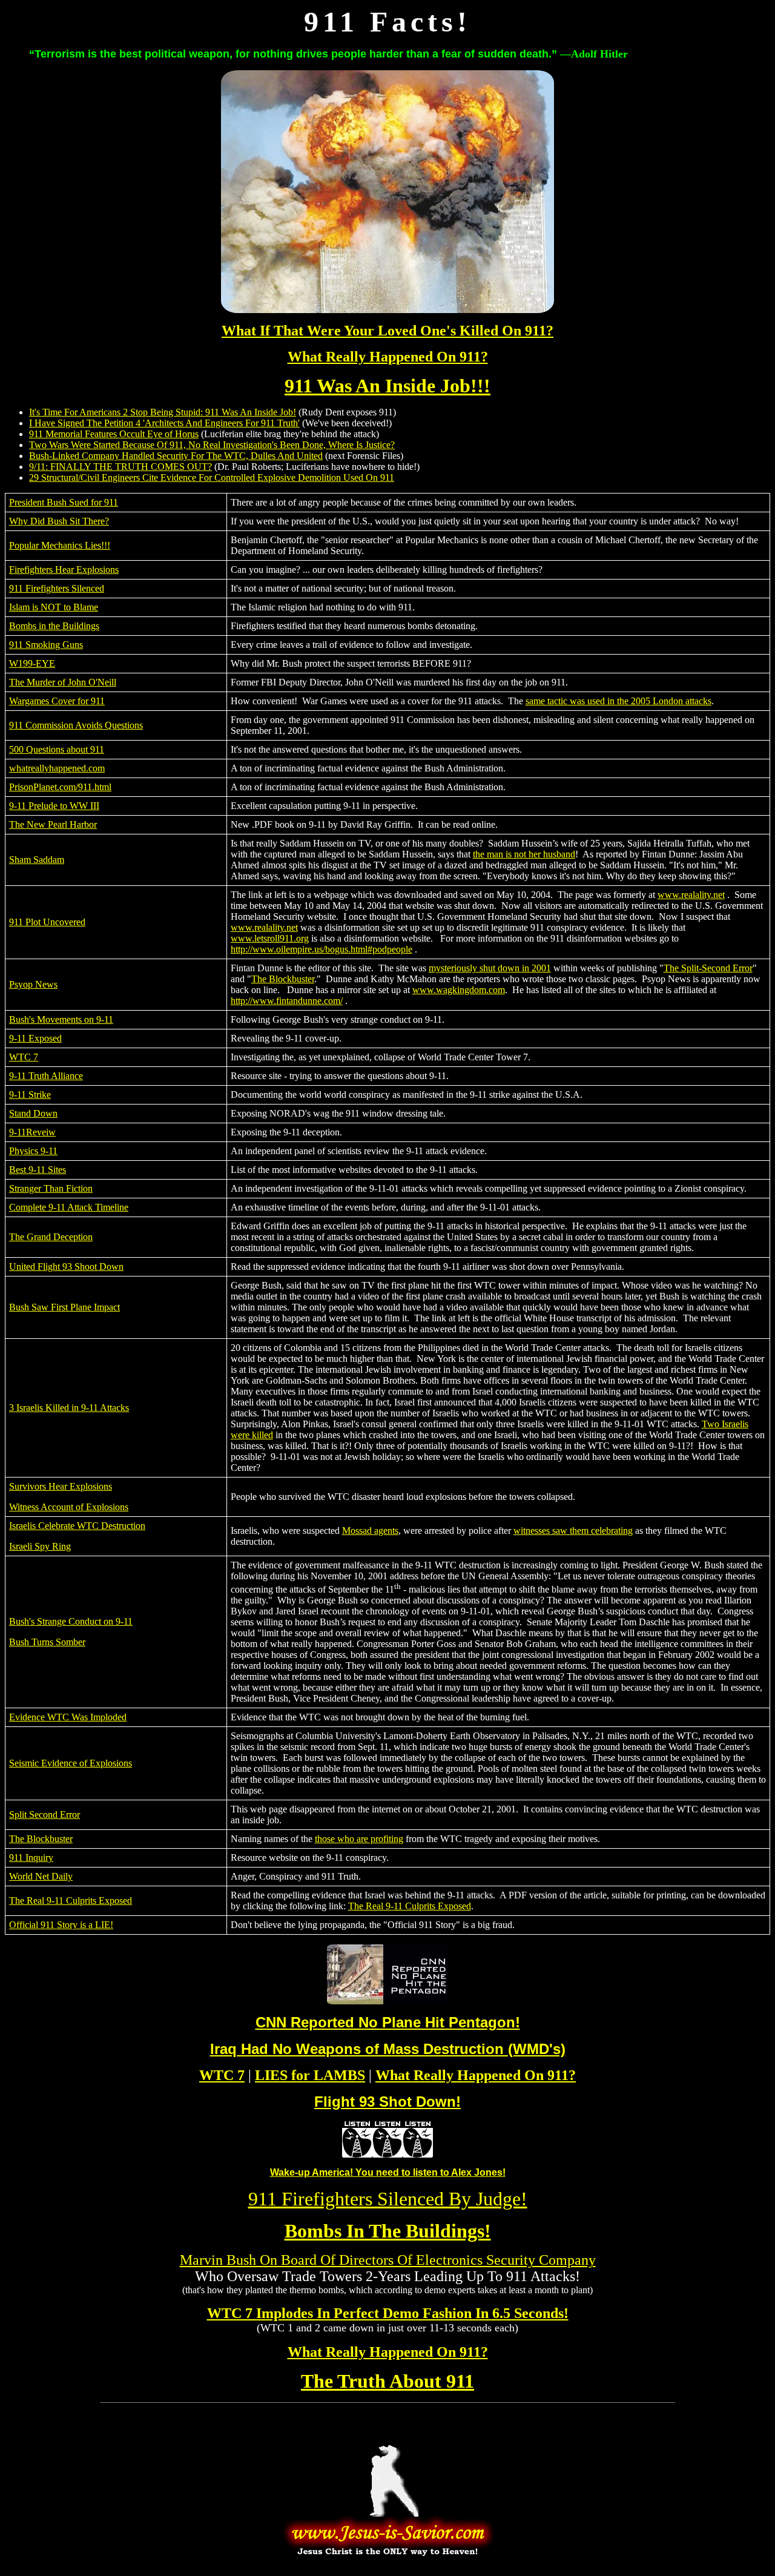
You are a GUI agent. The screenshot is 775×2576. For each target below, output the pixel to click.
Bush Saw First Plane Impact (64, 1307)
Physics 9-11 (33, 1151)
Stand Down (33, 1113)
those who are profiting (359, 1839)
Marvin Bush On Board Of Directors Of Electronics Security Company (388, 2260)
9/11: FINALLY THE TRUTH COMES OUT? (120, 467)
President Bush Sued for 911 (64, 502)
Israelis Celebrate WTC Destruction (77, 1526)
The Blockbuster (283, 979)
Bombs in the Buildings (54, 626)
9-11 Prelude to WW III (54, 806)
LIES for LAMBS (310, 2075)
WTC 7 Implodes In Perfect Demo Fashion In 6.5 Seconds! (388, 2313)
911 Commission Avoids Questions (76, 725)
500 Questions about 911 (57, 749)
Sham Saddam (37, 860)
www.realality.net (691, 895)
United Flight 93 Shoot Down (66, 1267)
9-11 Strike (30, 1095)
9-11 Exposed (35, 1038)
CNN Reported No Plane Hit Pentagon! (388, 2022)
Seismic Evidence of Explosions (71, 1763)
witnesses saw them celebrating (573, 1531)
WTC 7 (24, 1057)
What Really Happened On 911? (388, 357)
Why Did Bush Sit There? (59, 521)
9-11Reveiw (32, 1132)
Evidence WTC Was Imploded (68, 1717)
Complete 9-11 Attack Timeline (69, 1207)
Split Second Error (45, 1815)
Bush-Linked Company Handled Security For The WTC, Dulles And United (176, 456)
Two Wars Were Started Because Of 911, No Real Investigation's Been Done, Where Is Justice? (212, 445)
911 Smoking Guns (46, 645)
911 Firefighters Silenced (57, 588)
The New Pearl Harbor (53, 824)
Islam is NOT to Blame (54, 607)
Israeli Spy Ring (40, 1546)
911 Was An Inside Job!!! (387, 386)
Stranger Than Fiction (51, 1188)
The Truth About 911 (387, 2381)
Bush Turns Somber (47, 1642)
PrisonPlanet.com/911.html (60, 787)
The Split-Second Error (708, 968)
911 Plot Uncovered (47, 922)
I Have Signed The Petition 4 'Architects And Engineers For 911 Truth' (164, 423)
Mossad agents (370, 1531)
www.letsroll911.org (270, 938)
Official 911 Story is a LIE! (61, 1925)
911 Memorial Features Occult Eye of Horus (114, 434)
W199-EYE (32, 663)
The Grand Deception (51, 1237)
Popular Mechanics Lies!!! (60, 545)
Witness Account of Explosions (69, 1507)
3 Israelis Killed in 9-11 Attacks (69, 1408)
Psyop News (33, 984)
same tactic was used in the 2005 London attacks (618, 701)
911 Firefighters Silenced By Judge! (388, 2199)
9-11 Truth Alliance (46, 1076)
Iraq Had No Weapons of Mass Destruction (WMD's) (388, 2049)
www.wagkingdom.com (459, 990)
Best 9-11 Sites (38, 1170)
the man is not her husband (524, 854)
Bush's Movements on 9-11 (61, 1019)
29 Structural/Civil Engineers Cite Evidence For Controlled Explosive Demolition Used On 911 (212, 477)
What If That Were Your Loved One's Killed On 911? (387, 331)
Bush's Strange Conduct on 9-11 (71, 1621)
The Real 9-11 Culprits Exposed (71, 1901)
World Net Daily (41, 1876)
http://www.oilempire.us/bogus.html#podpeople (322, 949)
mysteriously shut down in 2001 (490, 968)
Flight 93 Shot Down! (387, 2102)
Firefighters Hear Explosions (64, 570)
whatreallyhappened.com (57, 768)
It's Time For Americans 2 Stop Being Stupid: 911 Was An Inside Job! (163, 412)
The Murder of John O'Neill (63, 682)
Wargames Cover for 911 (57, 701)
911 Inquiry (31, 1858)
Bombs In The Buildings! (388, 2231)
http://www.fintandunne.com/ (287, 1001)
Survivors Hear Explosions (61, 1486)
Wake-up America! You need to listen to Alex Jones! (388, 2172)
